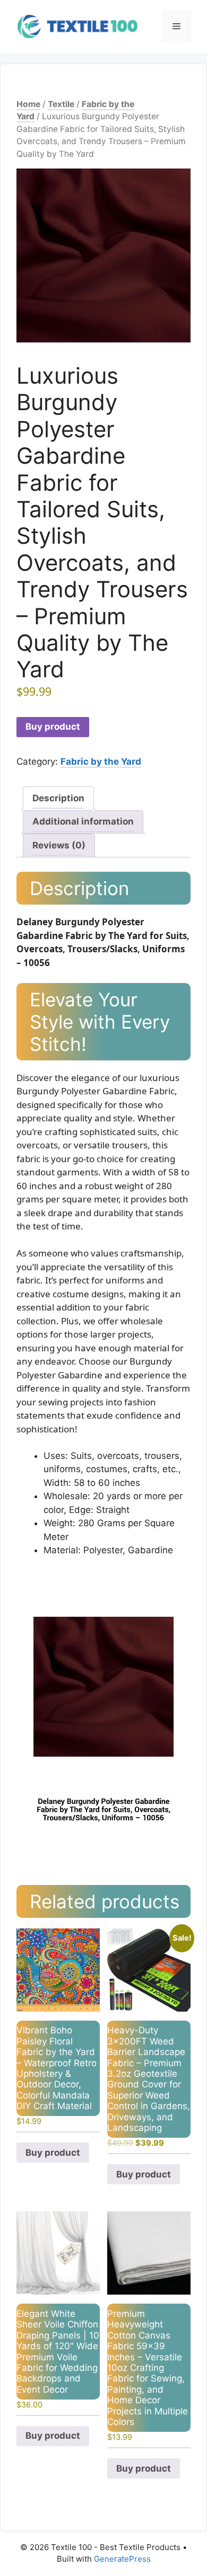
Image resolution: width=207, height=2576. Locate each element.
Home (28, 104)
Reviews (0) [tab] (59, 845)
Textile (61, 104)
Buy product (53, 727)
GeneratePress (122, 2559)
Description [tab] (58, 798)
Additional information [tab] (83, 821)
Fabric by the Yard (101, 762)
